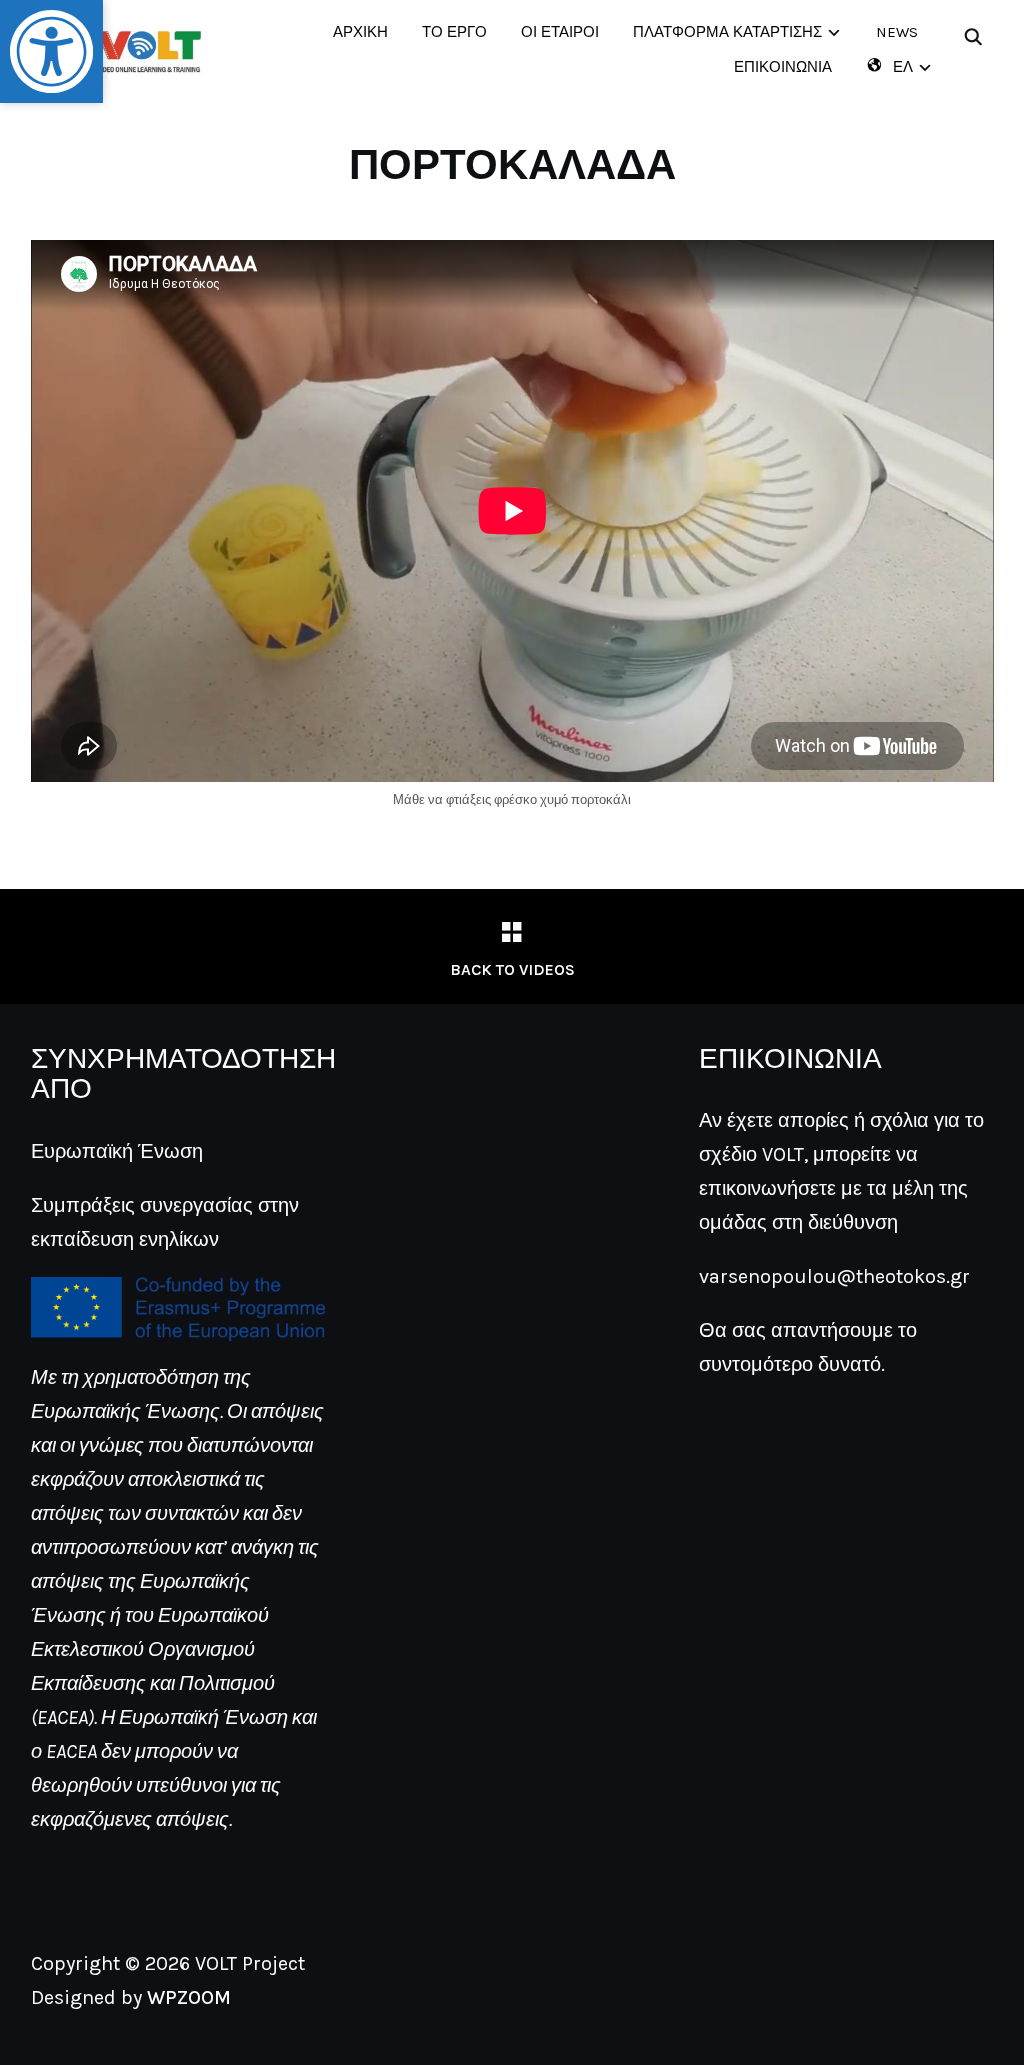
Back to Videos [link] (512, 969)
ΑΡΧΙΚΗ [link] (360, 32)
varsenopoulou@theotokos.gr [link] (834, 1276)
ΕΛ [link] (903, 67)
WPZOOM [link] (189, 1997)
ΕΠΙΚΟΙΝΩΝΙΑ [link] (783, 67)
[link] (51, 51)
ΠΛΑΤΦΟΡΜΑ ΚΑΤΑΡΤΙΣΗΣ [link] (727, 32)
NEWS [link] (897, 32)
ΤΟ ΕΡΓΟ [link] (454, 32)
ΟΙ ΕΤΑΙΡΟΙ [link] (560, 32)
